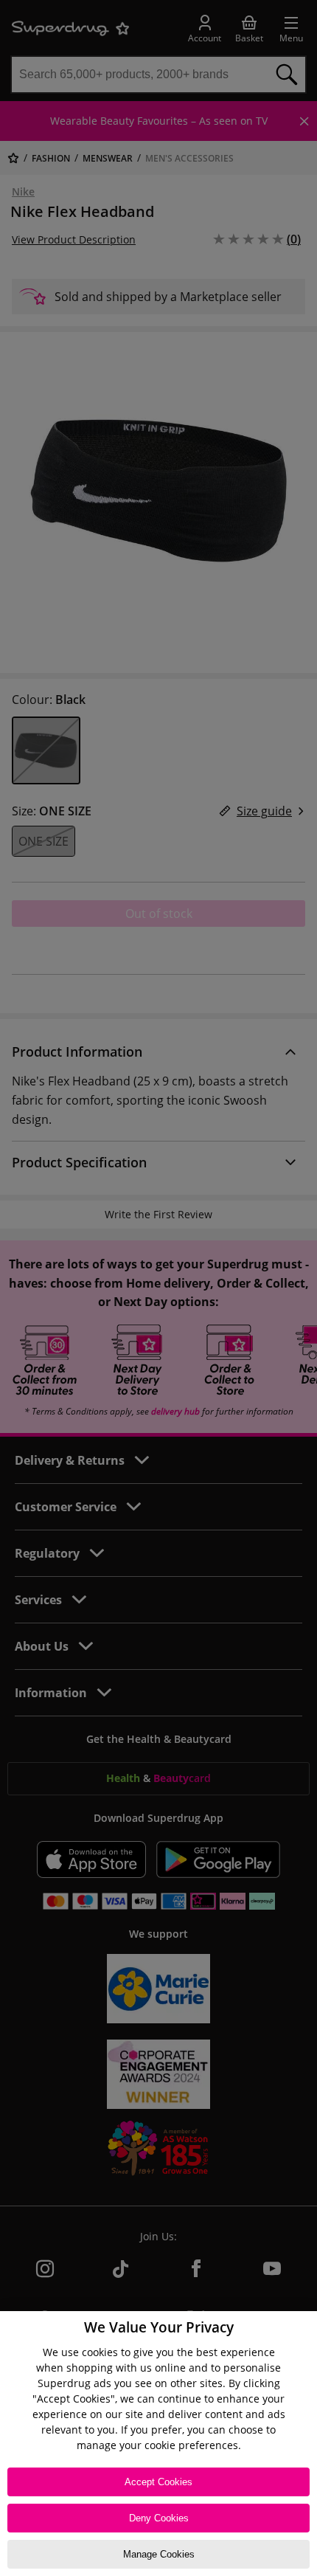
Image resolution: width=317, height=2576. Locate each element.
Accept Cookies (158, 2482)
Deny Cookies (159, 2518)
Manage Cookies (159, 2554)
